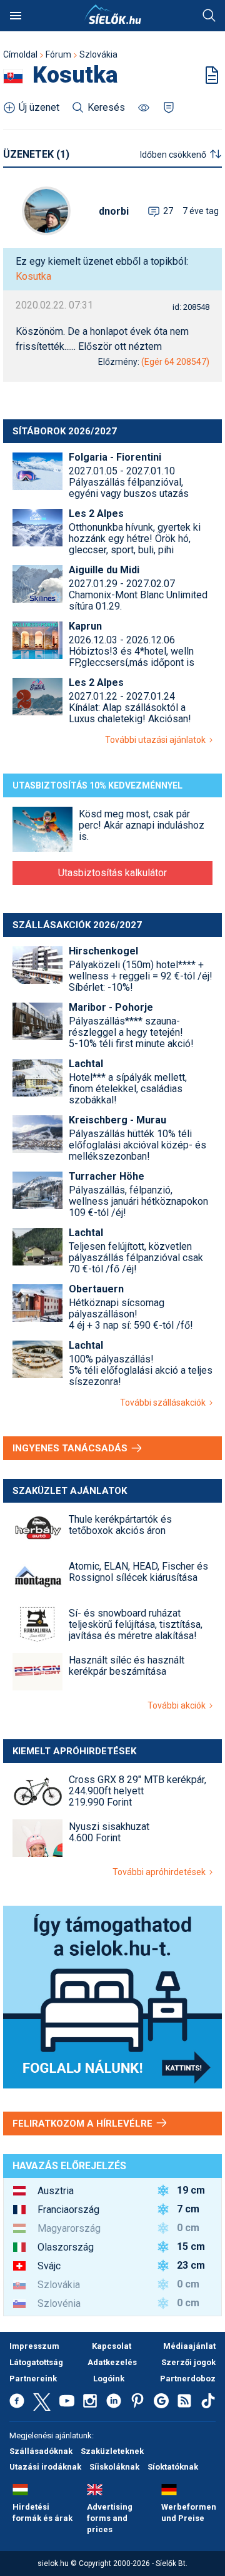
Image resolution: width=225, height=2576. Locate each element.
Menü (16, 16)
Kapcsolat (112, 2346)
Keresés (209, 16)
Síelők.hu (112, 14)
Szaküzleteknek (112, 2451)
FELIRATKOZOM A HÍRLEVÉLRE (84, 2124)
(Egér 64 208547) (175, 362)
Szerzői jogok (188, 2362)
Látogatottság (36, 2362)
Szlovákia (98, 54)
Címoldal (20, 54)
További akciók (178, 1705)
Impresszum (34, 2346)
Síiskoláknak (114, 2467)
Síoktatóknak (173, 2467)
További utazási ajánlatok (157, 740)
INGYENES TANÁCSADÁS (71, 1448)
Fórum (58, 54)
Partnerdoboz (188, 2379)
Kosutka (33, 276)
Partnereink (33, 2379)
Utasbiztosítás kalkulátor (112, 873)
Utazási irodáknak (45, 2467)
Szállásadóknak (41, 2451)
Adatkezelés (112, 2362)
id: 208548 (191, 307)
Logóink (109, 2379)
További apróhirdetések (161, 1872)
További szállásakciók (165, 1403)
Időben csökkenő (173, 155)
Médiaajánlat (189, 2346)
